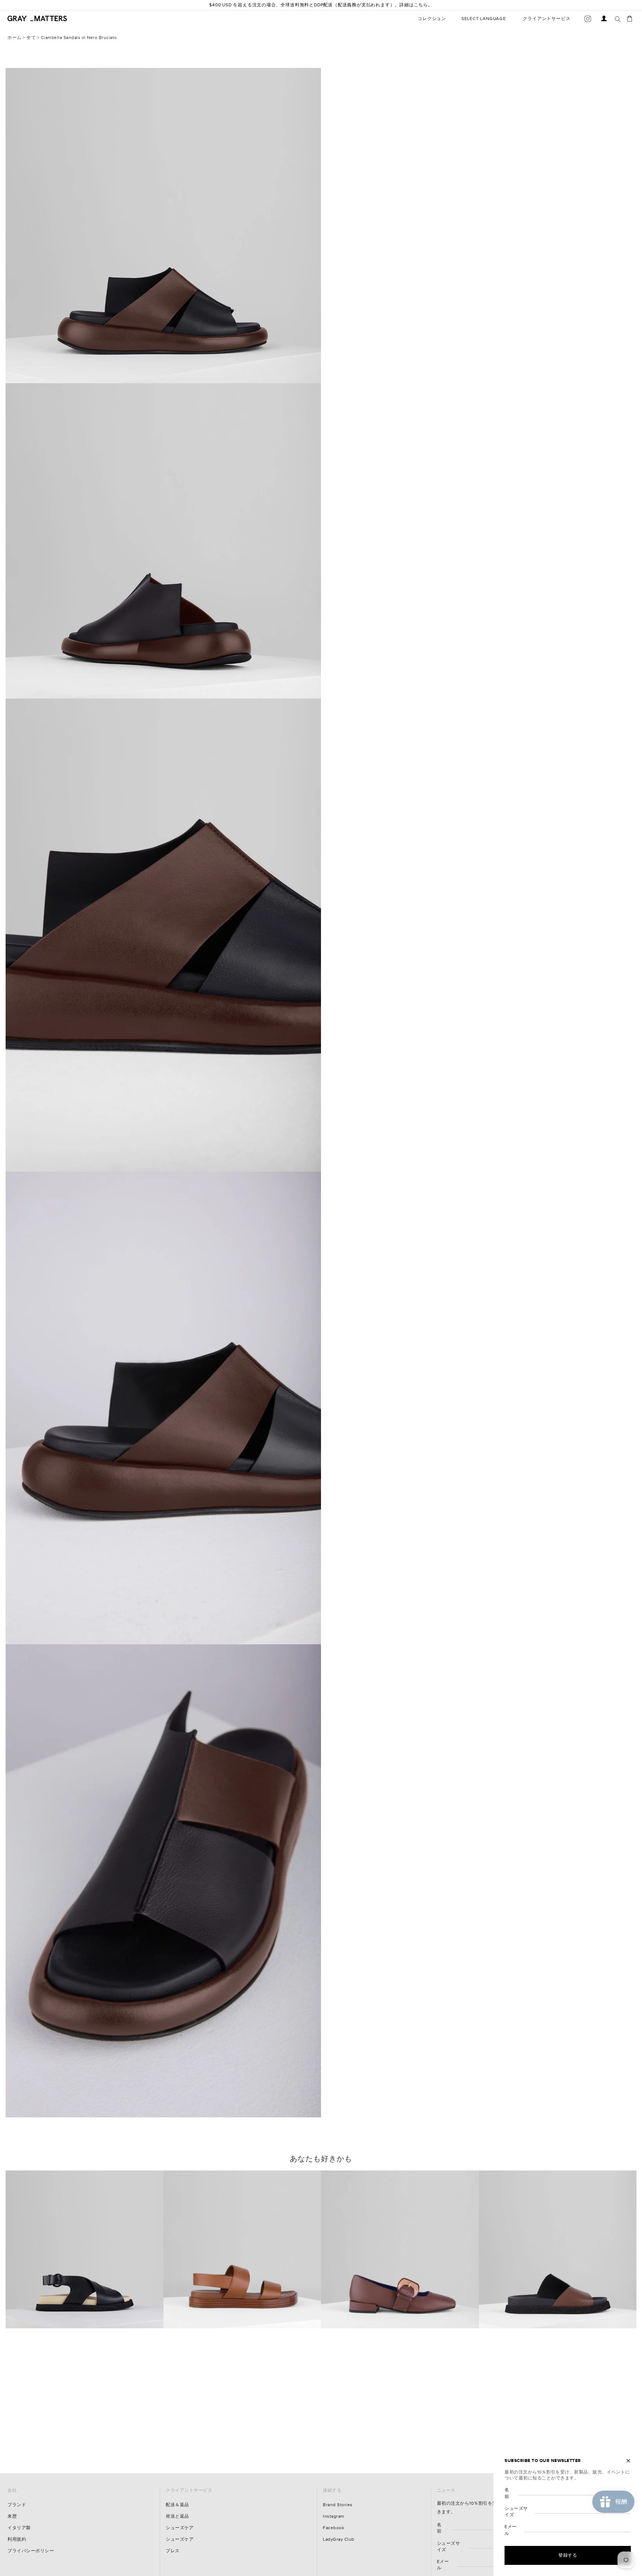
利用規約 (17, 2539)
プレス (173, 2551)
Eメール (443, 2565)
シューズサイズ (449, 2547)
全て (31, 38)
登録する (568, 2555)
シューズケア (180, 2528)
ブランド (17, 2505)
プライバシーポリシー (31, 2551)
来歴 (12, 2516)
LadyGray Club (339, 2539)
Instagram (334, 2516)
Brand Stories (338, 2505)
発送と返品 (177, 2516)
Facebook (333, 2528)
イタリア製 (19, 2528)
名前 (439, 2528)
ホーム (14, 38)
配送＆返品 (177, 2505)
